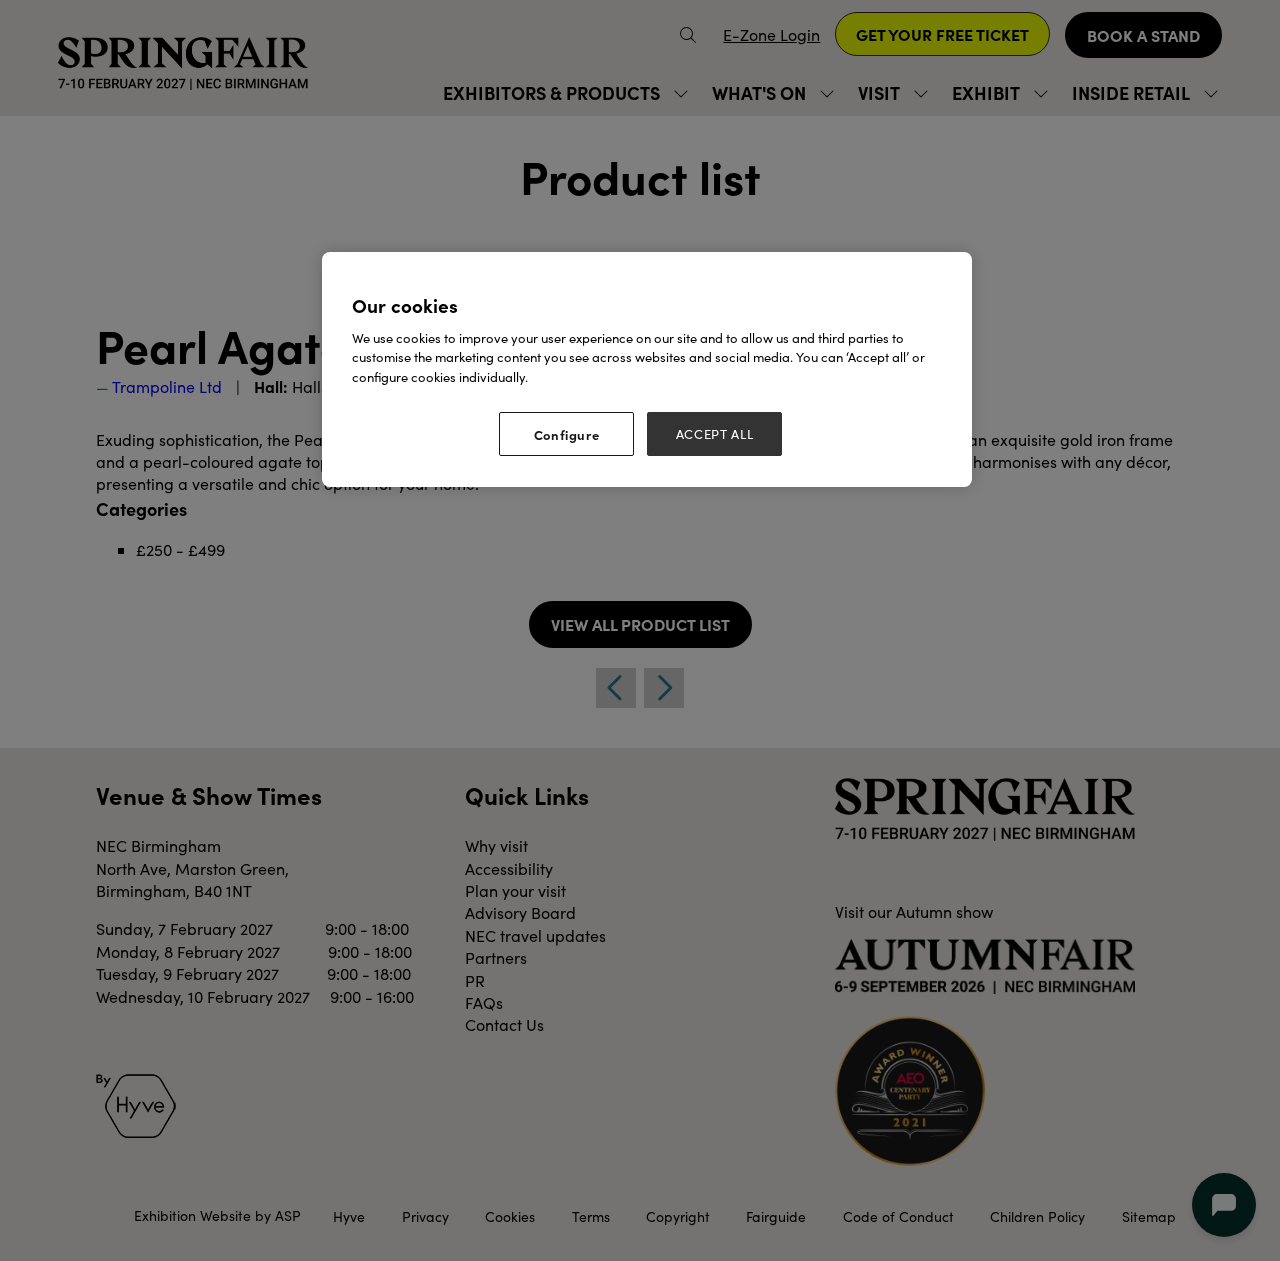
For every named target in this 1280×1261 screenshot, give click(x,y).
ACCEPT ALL (715, 434)
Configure (567, 434)
